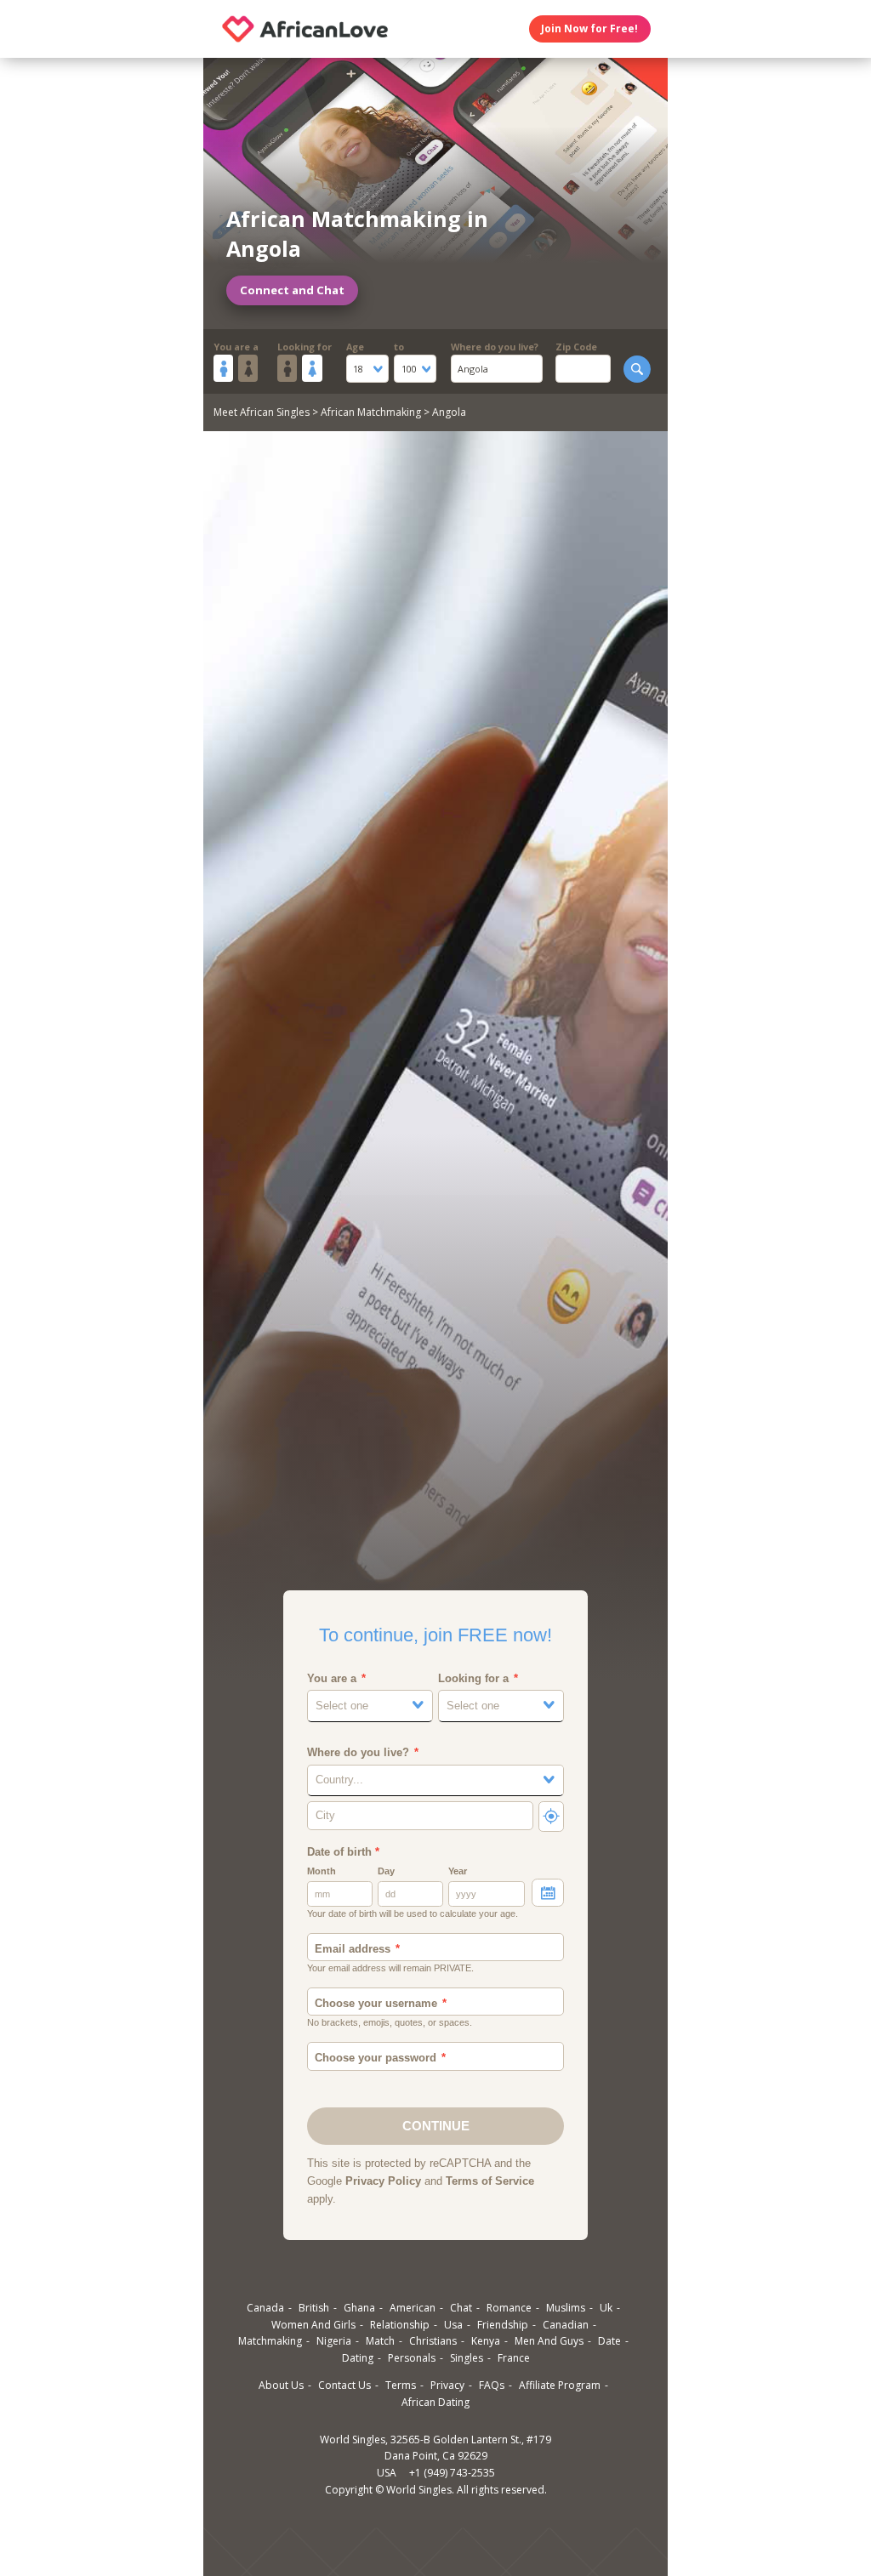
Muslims (566, 2308)
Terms (401, 2385)
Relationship (400, 2325)
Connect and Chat (292, 290)
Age (355, 347)
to (399, 347)
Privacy (447, 2385)
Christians (433, 2341)
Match (380, 2341)
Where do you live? (495, 347)
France (514, 2358)
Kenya (486, 2341)
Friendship (503, 2325)
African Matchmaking (371, 412)
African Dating (435, 2402)
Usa (453, 2325)
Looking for (305, 347)
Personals (412, 2358)
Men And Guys (549, 2341)
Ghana (359, 2308)
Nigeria (334, 2341)
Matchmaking (270, 2341)
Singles (467, 2358)
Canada (265, 2308)
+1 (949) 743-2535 (452, 2473)
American (413, 2308)
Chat (461, 2308)
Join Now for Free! (589, 28)
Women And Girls (313, 2325)
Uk (606, 2308)
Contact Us (344, 2385)
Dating (358, 2358)
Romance (509, 2308)
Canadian (566, 2325)
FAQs (492, 2385)
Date (609, 2341)
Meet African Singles (262, 412)
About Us (281, 2385)
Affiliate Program (560, 2385)
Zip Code (576, 347)
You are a (236, 347)
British (314, 2308)
